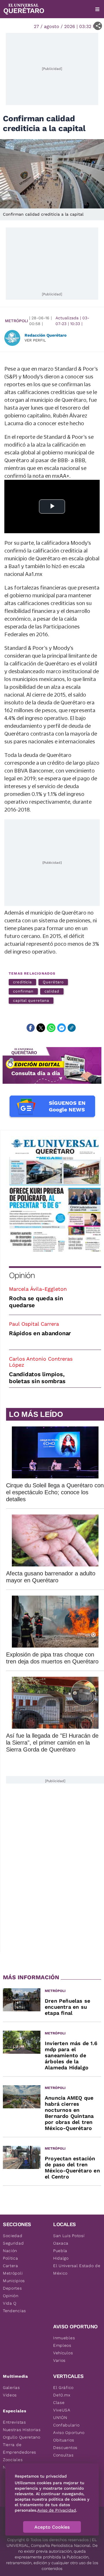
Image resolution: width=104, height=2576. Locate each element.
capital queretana (31, 1000)
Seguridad (13, 2243)
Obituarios (64, 2440)
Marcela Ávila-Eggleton (38, 1289)
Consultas (63, 2455)
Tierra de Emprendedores (19, 2448)
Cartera (11, 2266)
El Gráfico (63, 2387)
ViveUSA (62, 2410)
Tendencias (14, 2311)
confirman (23, 991)
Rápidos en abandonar (40, 1333)
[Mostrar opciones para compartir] (98, 26)
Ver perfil (35, 340)
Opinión (22, 1275)
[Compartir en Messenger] (62, 1028)
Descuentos (65, 2448)
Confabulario (66, 2425)
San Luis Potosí (69, 2236)
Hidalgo (61, 2258)
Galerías (11, 2387)
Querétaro (53, 982)
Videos (10, 2395)
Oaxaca (61, 2243)
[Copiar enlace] (72, 1028)
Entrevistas (14, 2422)
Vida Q (10, 2303)
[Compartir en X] (41, 1028)
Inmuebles (64, 2338)
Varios (59, 2360)
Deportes (12, 2288)
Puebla (60, 2251)
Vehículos (63, 2353)
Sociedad (13, 2236)
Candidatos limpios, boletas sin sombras (37, 1378)
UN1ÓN (60, 2418)
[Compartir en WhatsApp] (51, 1028)
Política (11, 2258)
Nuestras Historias (22, 2430)
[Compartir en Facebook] (31, 1028)
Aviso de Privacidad (57, 2510)
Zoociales (13, 2460)
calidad (52, 991)
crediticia (22, 982)
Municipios (14, 2281)
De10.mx (62, 2395)
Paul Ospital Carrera (34, 1324)
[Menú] (97, 9)
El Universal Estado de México (77, 2269)
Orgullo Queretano (22, 2437)
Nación (10, 2251)
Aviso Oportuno (69, 2433)
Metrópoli (16, 321)
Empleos (62, 2345)
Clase (59, 2402)
